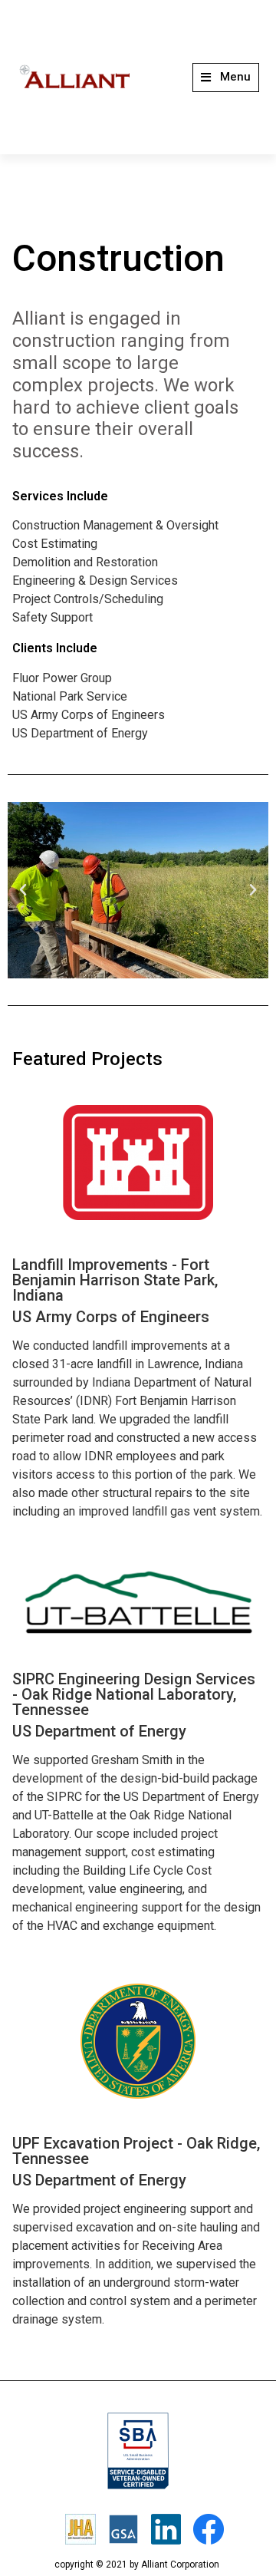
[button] (226, 78)
